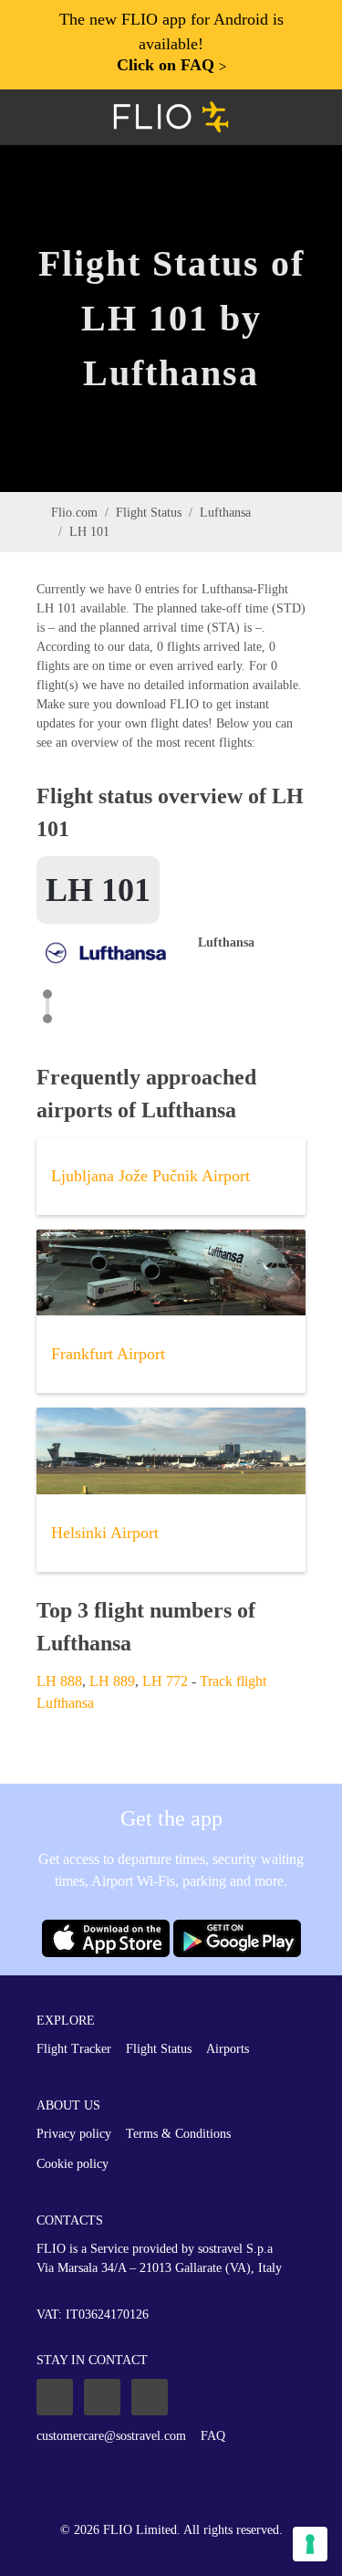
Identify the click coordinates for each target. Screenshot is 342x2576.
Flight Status (149, 513)
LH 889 (112, 1681)
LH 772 (165, 1681)
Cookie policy (73, 2164)
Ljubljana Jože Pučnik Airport (150, 1176)
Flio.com (74, 513)
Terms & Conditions (178, 2134)
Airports (228, 2049)
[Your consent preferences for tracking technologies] (310, 2544)
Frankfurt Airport (108, 1354)
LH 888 (59, 1681)
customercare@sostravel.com (111, 2436)
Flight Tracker (74, 2049)
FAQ (213, 2436)
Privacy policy (74, 2134)
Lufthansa (225, 513)
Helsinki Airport (105, 1533)
